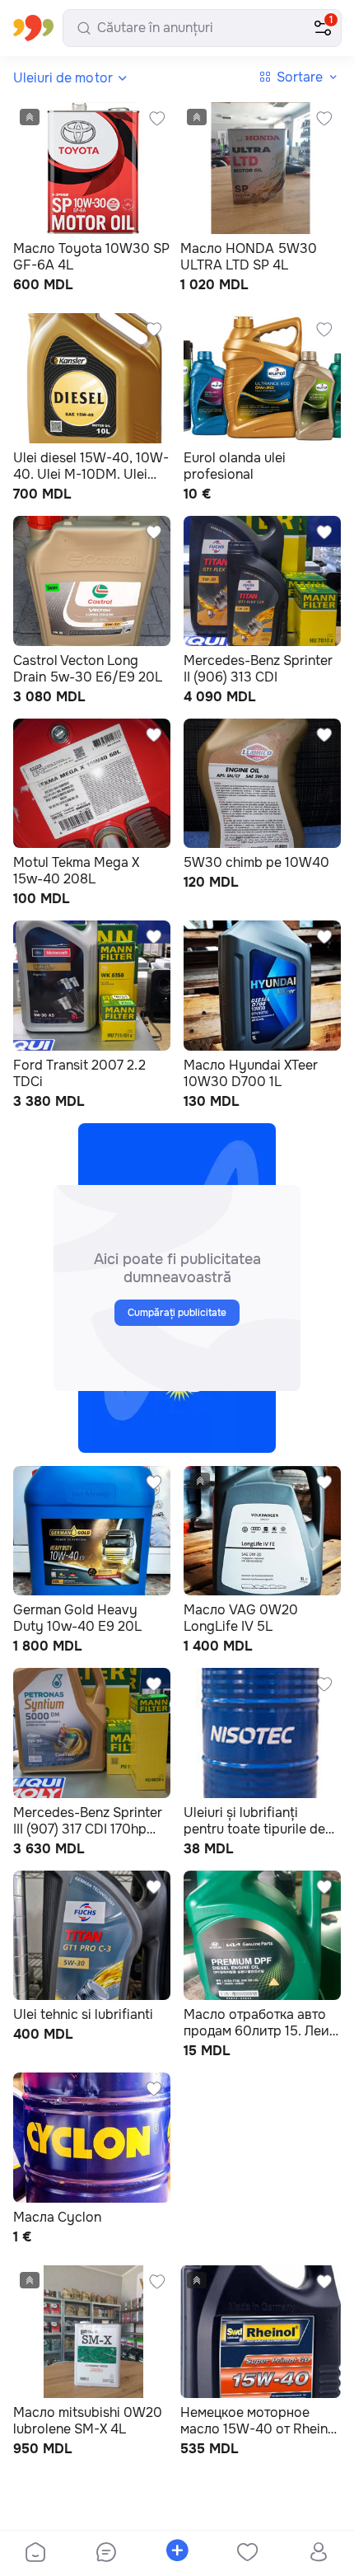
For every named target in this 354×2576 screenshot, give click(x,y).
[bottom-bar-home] (35, 2554)
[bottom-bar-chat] (106, 2554)
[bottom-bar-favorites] (248, 2554)
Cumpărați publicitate (177, 1313)
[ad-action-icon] (157, 119)
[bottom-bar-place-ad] (177, 2554)
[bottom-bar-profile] (319, 2554)
